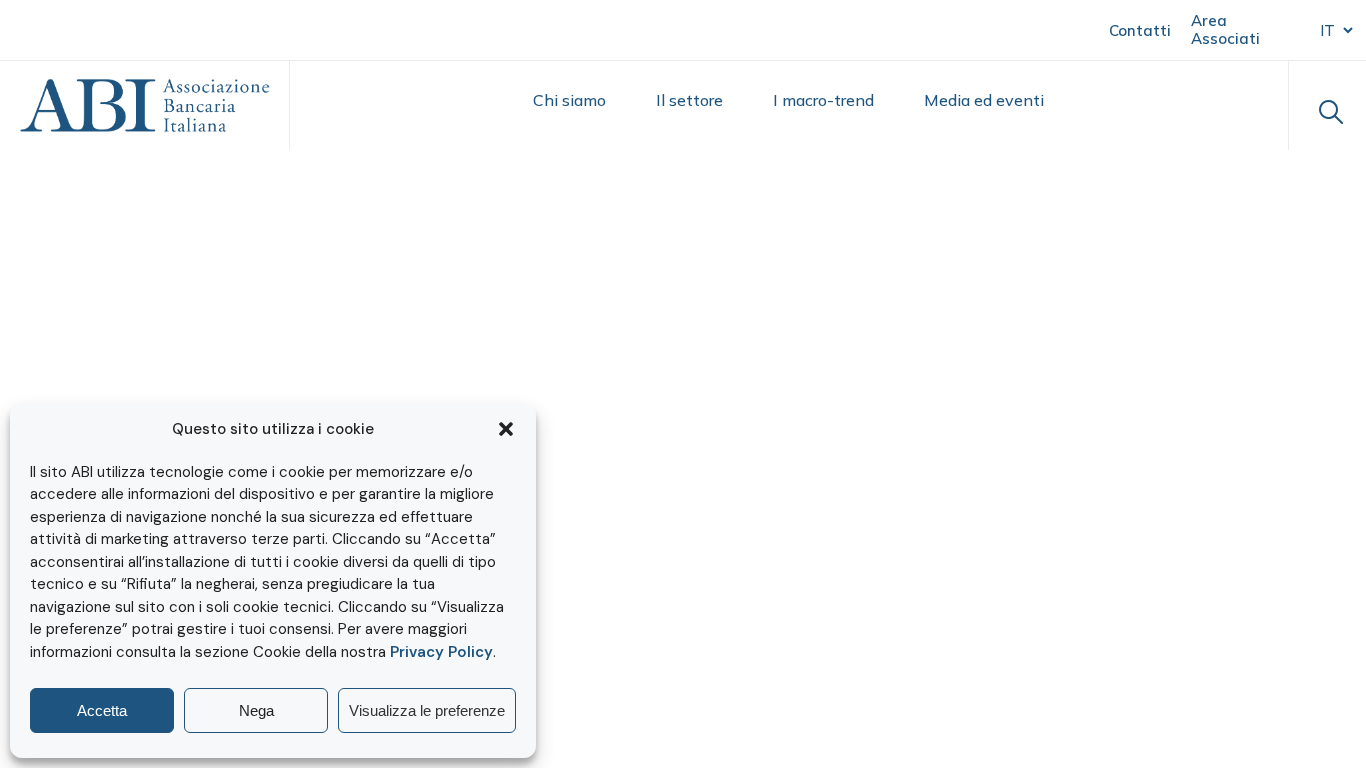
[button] (506, 429)
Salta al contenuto (111, 28)
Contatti (1140, 30)
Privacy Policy (441, 652)
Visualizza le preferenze (427, 710)
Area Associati (1225, 29)
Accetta (102, 710)
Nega (256, 710)
